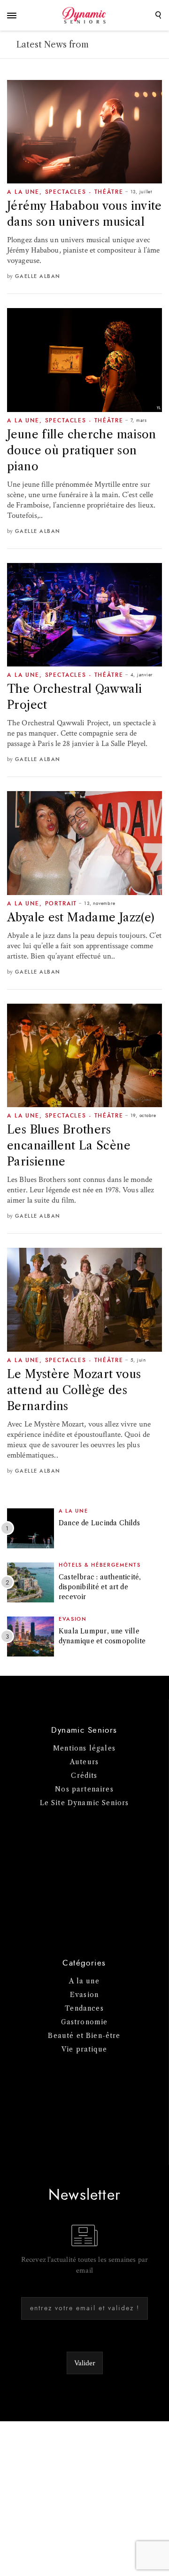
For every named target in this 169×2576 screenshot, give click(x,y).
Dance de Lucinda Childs (99, 1523)
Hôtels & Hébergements (100, 1565)
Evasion (73, 1619)
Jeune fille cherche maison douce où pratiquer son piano (82, 450)
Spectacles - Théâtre (84, 192)
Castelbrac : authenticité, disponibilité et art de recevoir (100, 1587)
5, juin (138, 1360)
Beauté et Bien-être (84, 2036)
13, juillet (141, 192)
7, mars (139, 420)
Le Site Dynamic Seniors (84, 1803)
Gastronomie (84, 2022)
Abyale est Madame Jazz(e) (81, 917)
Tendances (84, 2008)
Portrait (61, 904)
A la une (23, 192)
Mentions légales (84, 1748)
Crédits (84, 1775)
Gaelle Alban (38, 276)
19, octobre (143, 1116)
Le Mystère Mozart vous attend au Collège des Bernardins (74, 1390)
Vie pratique (84, 2049)
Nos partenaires (84, 1789)
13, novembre (100, 904)
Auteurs (84, 1762)
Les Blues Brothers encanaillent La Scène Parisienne (69, 1145)
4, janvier (142, 675)
